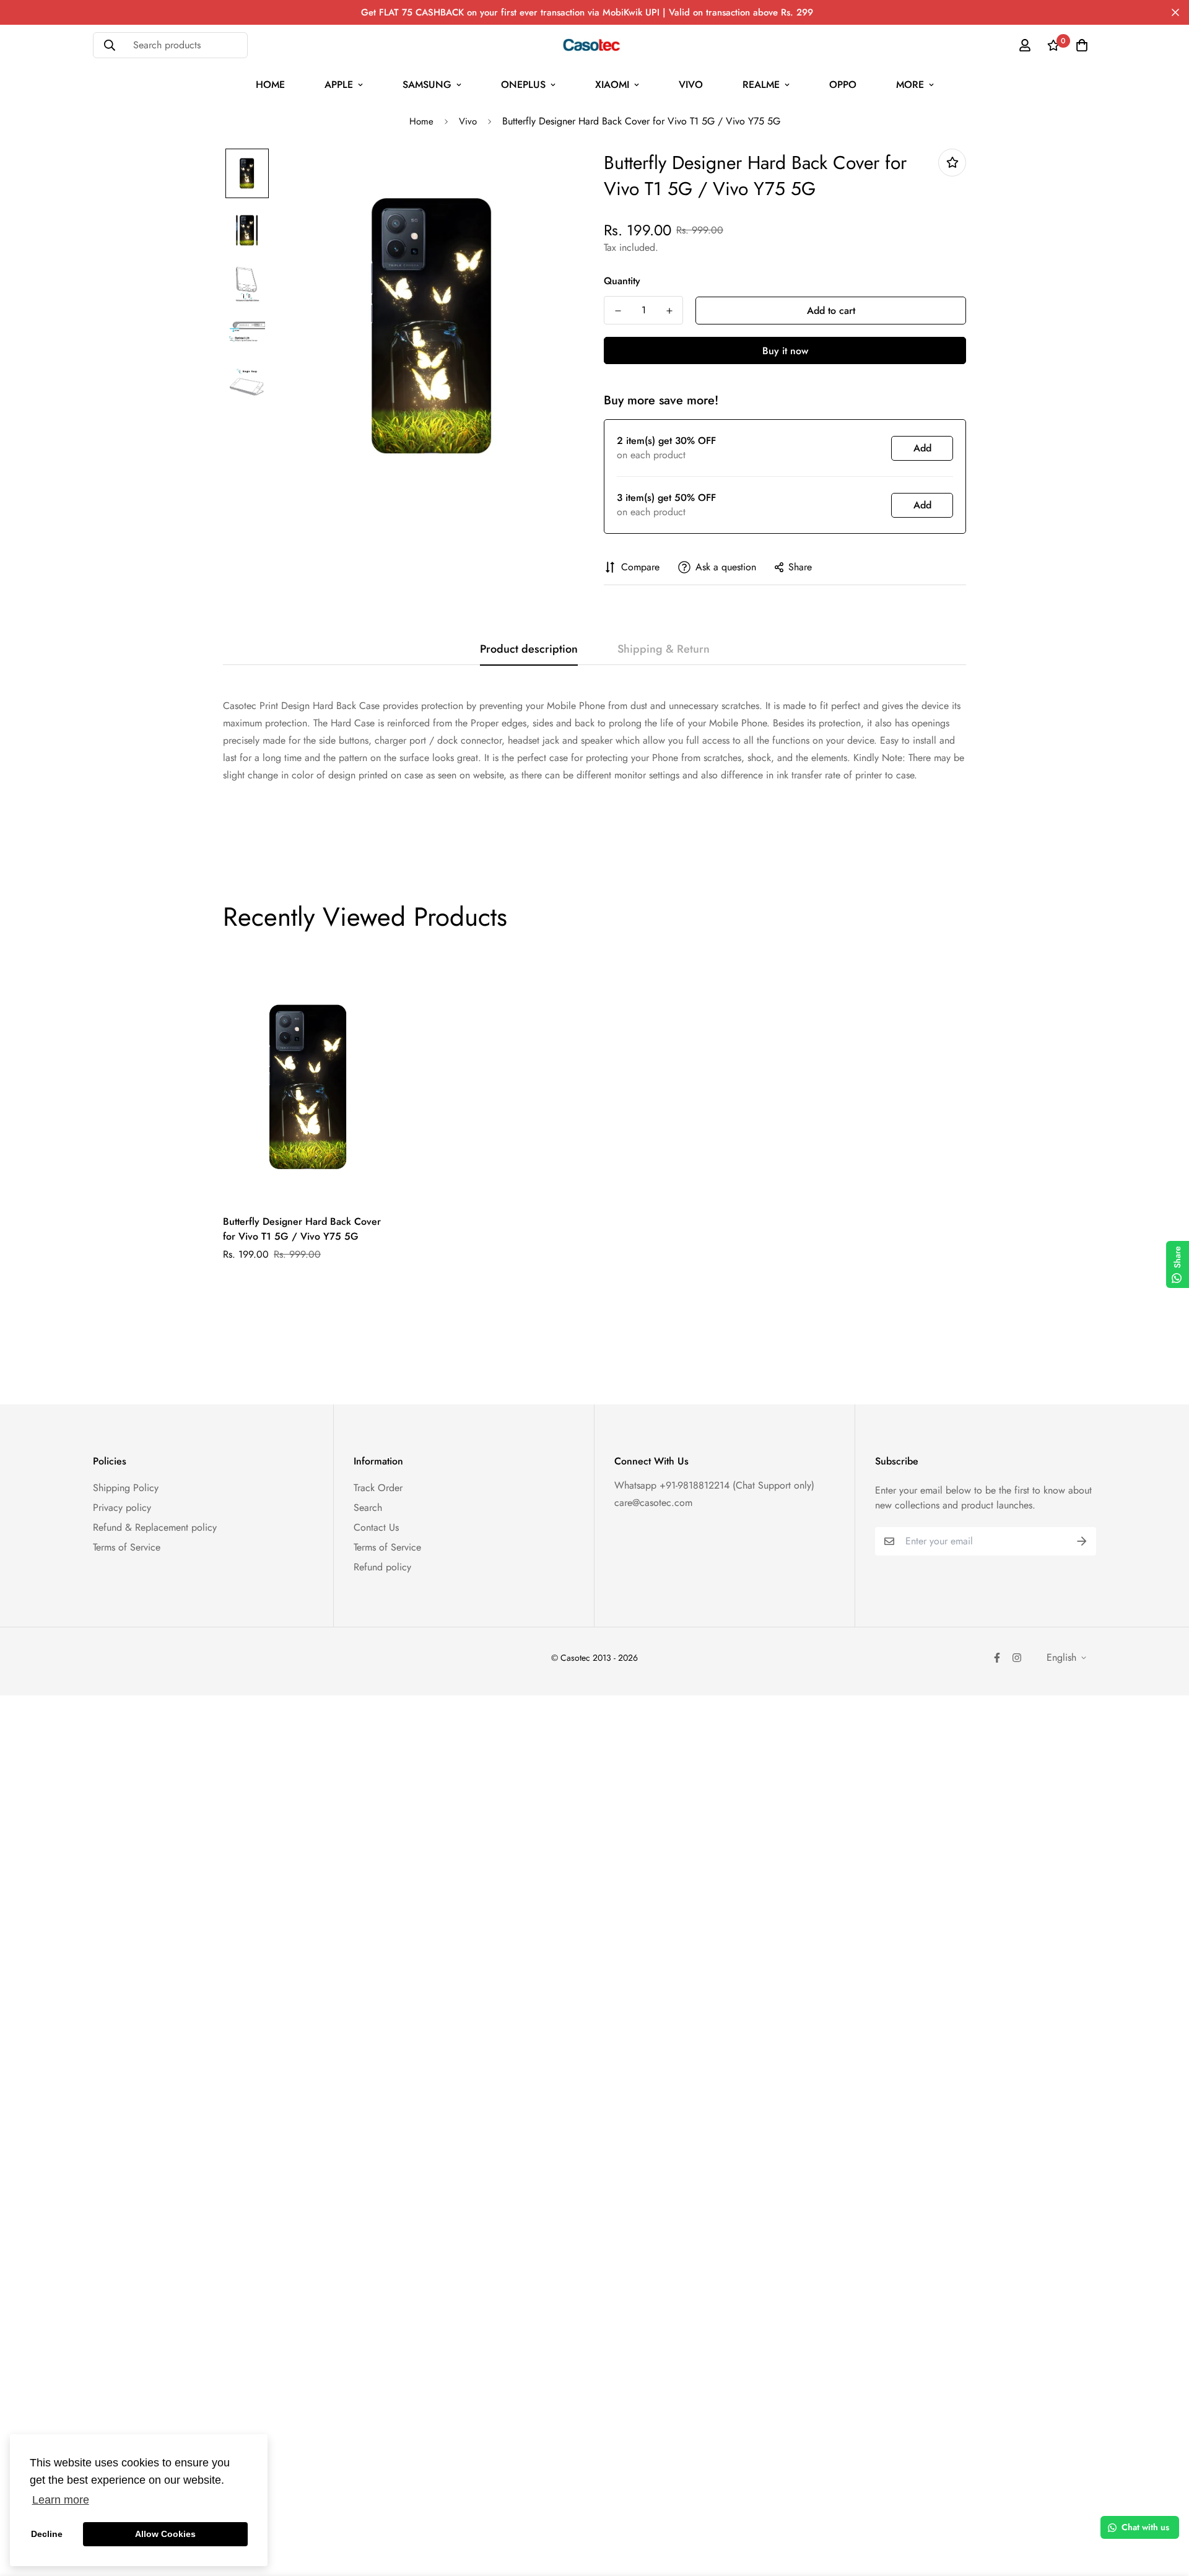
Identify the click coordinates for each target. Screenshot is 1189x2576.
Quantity (622, 281)
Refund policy (382, 1567)
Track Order (378, 1488)
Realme (761, 85)
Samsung (427, 85)
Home (270, 85)
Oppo (843, 85)
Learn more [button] (61, 2500)
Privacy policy (122, 1508)
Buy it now (785, 351)
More (910, 85)
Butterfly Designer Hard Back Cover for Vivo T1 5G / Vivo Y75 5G (302, 1229)
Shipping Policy (126, 1488)
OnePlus (523, 85)
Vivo (691, 85)
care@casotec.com (653, 1503)
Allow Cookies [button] (165, 2534)
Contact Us (376, 1527)
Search (368, 1508)
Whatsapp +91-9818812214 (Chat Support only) (714, 1485)
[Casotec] (595, 45)
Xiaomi (612, 85)
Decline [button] (47, 2534)
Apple (339, 85)
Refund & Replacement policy (155, 1527)
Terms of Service (127, 1547)
